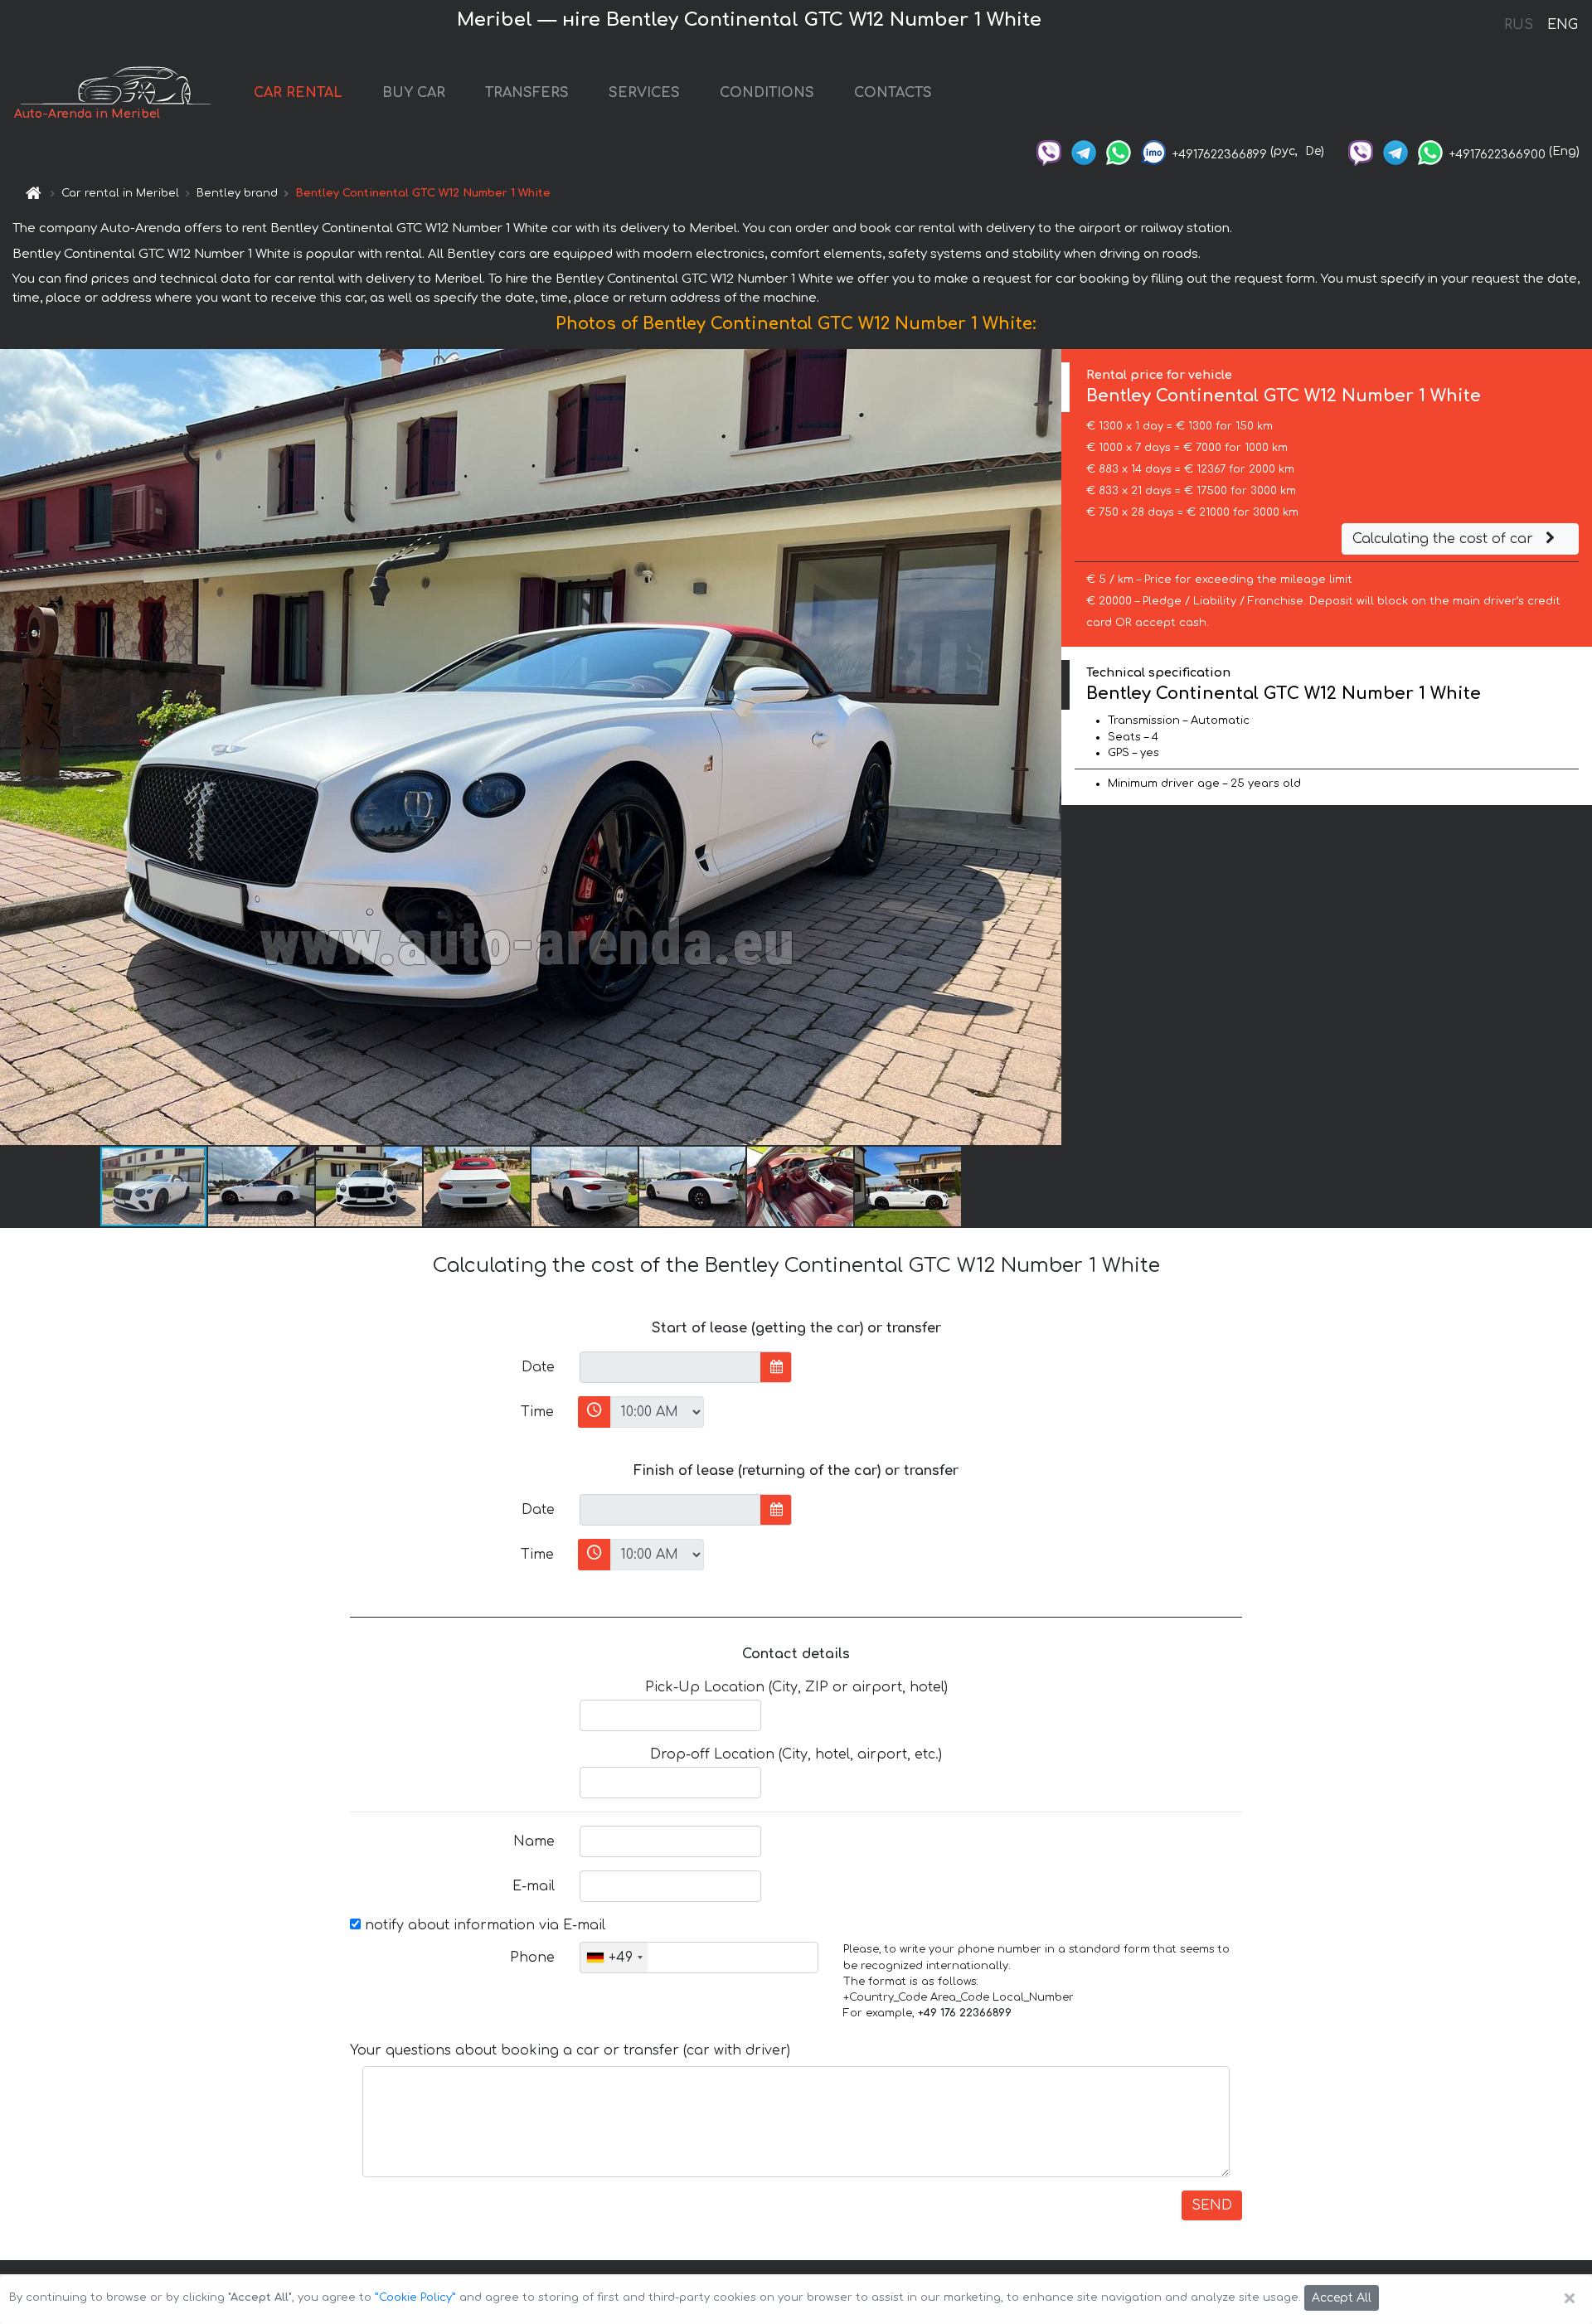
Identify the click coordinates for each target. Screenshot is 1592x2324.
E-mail (534, 1886)
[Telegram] (1084, 151)
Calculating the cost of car (1445, 539)
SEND (1212, 2205)
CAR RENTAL (298, 93)
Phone (532, 1958)
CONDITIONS (767, 93)
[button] (262, 1186)
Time (537, 1412)
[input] (670, 1367)
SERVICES (644, 93)
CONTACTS (893, 93)
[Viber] (1049, 151)
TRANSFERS (527, 93)
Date (538, 1367)
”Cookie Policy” (415, 2297)
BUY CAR (414, 93)
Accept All (1342, 2298)
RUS (1519, 25)
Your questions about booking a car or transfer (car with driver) (570, 2050)
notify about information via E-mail (483, 1925)
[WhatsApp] (1119, 151)
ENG (1562, 25)
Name (534, 1841)
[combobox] (614, 1958)
